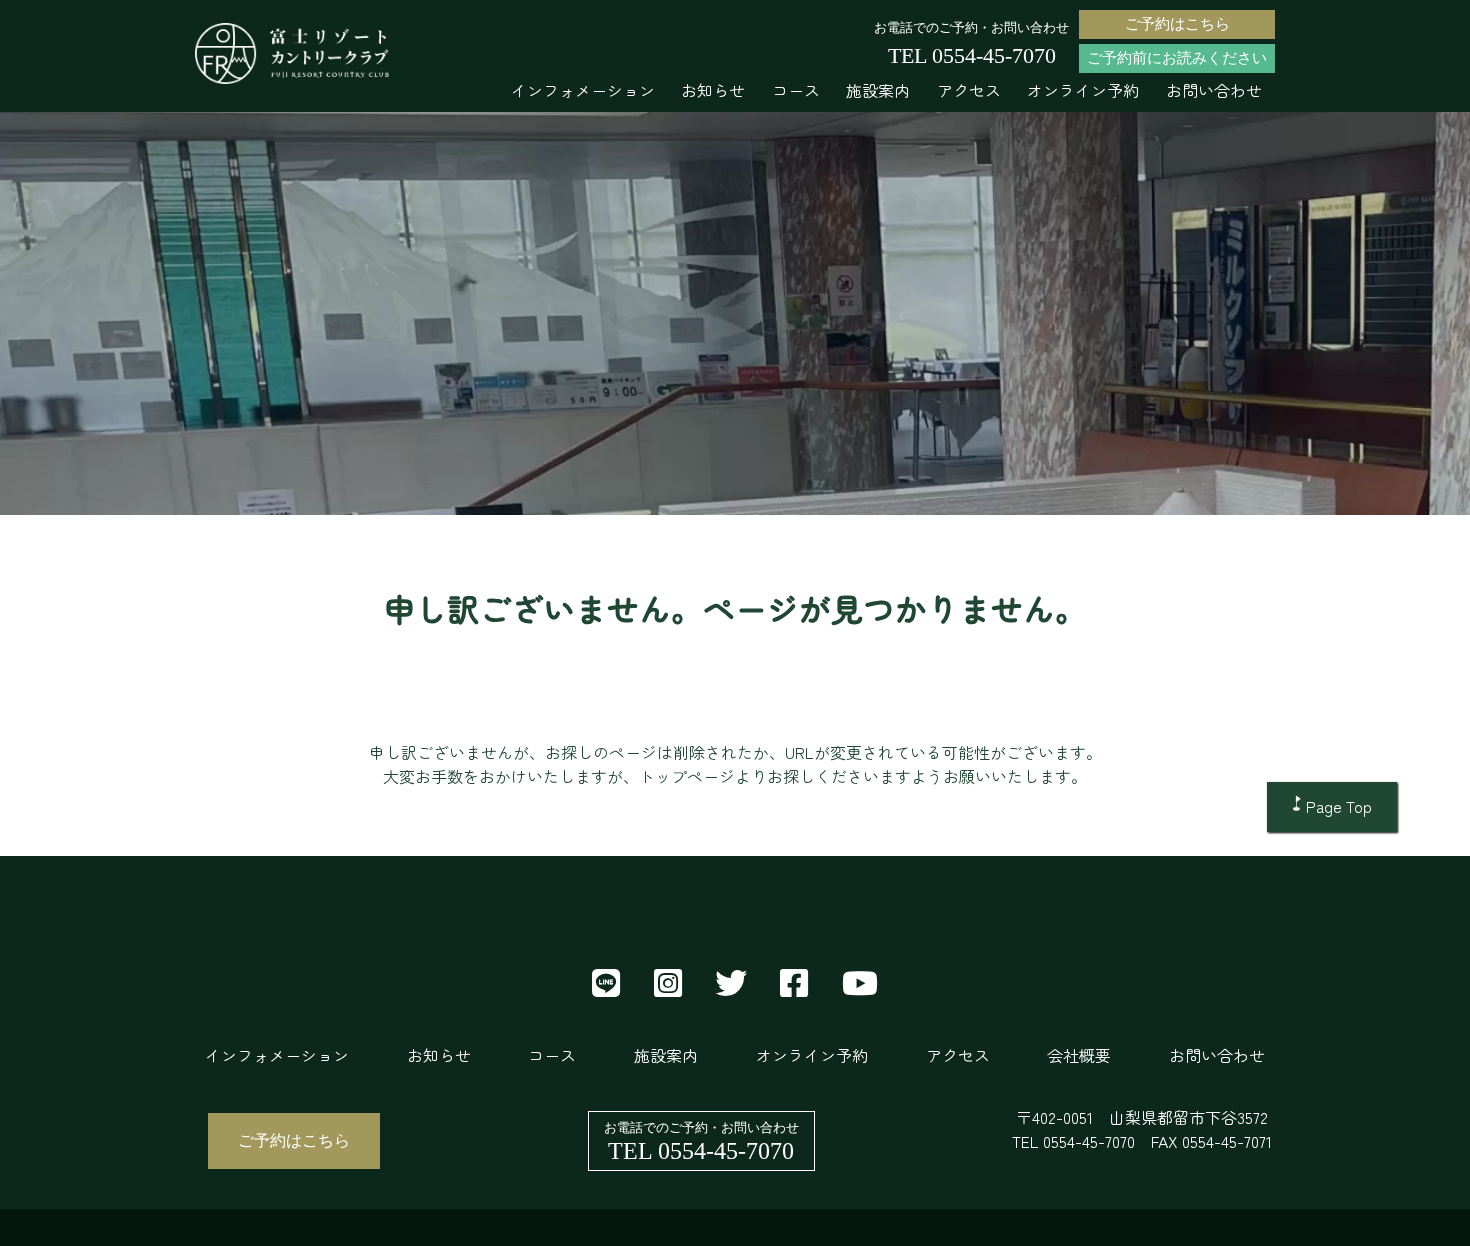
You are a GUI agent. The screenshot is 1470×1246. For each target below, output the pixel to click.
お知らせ (713, 90)
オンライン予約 (1083, 90)
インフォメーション (583, 90)
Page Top (1339, 806)
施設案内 (878, 90)
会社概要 (1079, 1055)
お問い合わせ (1214, 90)
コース (796, 90)
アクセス (969, 90)
